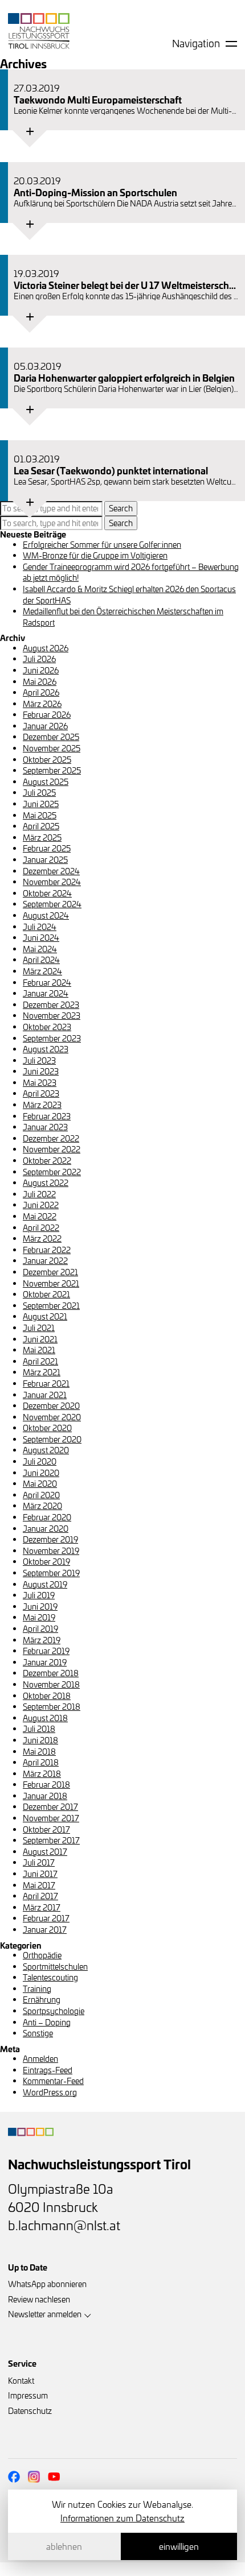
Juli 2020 (40, 1461)
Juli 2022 (39, 1194)
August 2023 (46, 1049)
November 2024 (52, 882)
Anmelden (40, 2059)
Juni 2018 (40, 1740)
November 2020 (52, 1417)
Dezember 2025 (51, 737)
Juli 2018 (39, 1729)
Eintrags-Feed (48, 2070)
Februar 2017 (46, 1918)
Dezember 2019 (50, 1539)
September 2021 (51, 1306)
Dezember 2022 (51, 1138)
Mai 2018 (39, 1752)
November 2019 (51, 1551)
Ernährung (42, 2000)
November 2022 (52, 1149)
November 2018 (51, 1684)
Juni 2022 (41, 1205)
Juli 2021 (39, 1328)
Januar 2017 (45, 1930)
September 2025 (52, 770)
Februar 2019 (46, 1651)
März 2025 (42, 838)
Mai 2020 (40, 1484)
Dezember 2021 (50, 1272)
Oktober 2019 (46, 1562)
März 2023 (42, 1105)
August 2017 (45, 1852)
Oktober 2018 (47, 1696)
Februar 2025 (47, 848)
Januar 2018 (45, 1796)
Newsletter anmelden (45, 2314)
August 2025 (46, 782)
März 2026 (42, 704)
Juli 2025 (39, 793)
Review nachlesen (39, 2299)
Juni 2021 (40, 1339)
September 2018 (52, 1707)
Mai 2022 (40, 1216)
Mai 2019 (39, 1617)
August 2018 (45, 1718)
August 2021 (45, 1316)
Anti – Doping (47, 2022)
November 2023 (52, 1016)
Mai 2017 (39, 1885)
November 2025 (52, 748)
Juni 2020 (41, 1473)
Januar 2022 (45, 1261)
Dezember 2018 (51, 1673)
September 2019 (51, 1573)
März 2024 (42, 971)
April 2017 (40, 1896)
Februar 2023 (47, 1116)
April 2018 (41, 1762)
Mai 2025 (40, 815)
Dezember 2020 (51, 1406)
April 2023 (41, 1093)
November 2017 (51, 1818)
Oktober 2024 (47, 893)
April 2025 (41, 826)
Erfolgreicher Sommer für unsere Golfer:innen (102, 545)
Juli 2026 (39, 659)
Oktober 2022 (47, 1161)
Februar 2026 (47, 715)
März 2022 (42, 1239)
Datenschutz (30, 2411)
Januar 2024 (46, 993)
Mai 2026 (40, 682)
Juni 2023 (41, 1071)
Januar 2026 (45, 726)
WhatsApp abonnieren (47, 2284)
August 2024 (46, 915)
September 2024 (52, 904)
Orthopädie (42, 1955)
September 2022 (52, 1172)
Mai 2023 (40, 1083)
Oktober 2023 (47, 1027)
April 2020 (41, 1495)
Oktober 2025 (47, 760)
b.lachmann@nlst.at (64, 2225)
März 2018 (42, 1774)
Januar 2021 (45, 1395)
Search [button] (121, 508)
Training (37, 1989)
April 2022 (41, 1228)
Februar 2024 (47, 983)
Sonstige (38, 2033)
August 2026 (46, 648)
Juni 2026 (41, 670)
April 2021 (40, 1361)
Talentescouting (50, 1977)
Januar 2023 (45, 1127)
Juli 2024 (40, 927)
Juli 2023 (39, 1060)
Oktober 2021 (46, 1294)
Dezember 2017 (50, 1807)
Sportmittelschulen (55, 1967)
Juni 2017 (40, 1874)
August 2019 (45, 1584)
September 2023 (52, 1038)
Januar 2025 (45, 860)
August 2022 (46, 1183)
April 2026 (41, 692)
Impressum (28, 2395)
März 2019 (42, 1640)
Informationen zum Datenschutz (122, 2518)
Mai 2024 (40, 949)
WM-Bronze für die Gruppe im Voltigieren (95, 555)
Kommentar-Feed (53, 2081)
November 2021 (51, 1283)
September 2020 (52, 1439)
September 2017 (51, 1840)
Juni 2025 (41, 804)
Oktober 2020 (47, 1428)
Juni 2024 (41, 938)
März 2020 (42, 1506)
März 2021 (42, 1372)
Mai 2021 (39, 1350)
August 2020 (46, 1450)
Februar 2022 (47, 1250)
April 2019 (40, 1629)
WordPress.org (50, 2092)
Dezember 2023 (51, 1005)
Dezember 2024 (51, 871)
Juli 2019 (39, 1595)
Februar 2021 (46, 1384)
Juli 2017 (39, 1862)
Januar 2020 (46, 1529)
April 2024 (41, 960)
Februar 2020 (47, 1517)
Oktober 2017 (46, 1829)
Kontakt (21, 2381)
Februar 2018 (46, 1785)
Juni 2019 (40, 1607)
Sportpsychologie (54, 2011)
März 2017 (42, 1907)
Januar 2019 (45, 1662)
